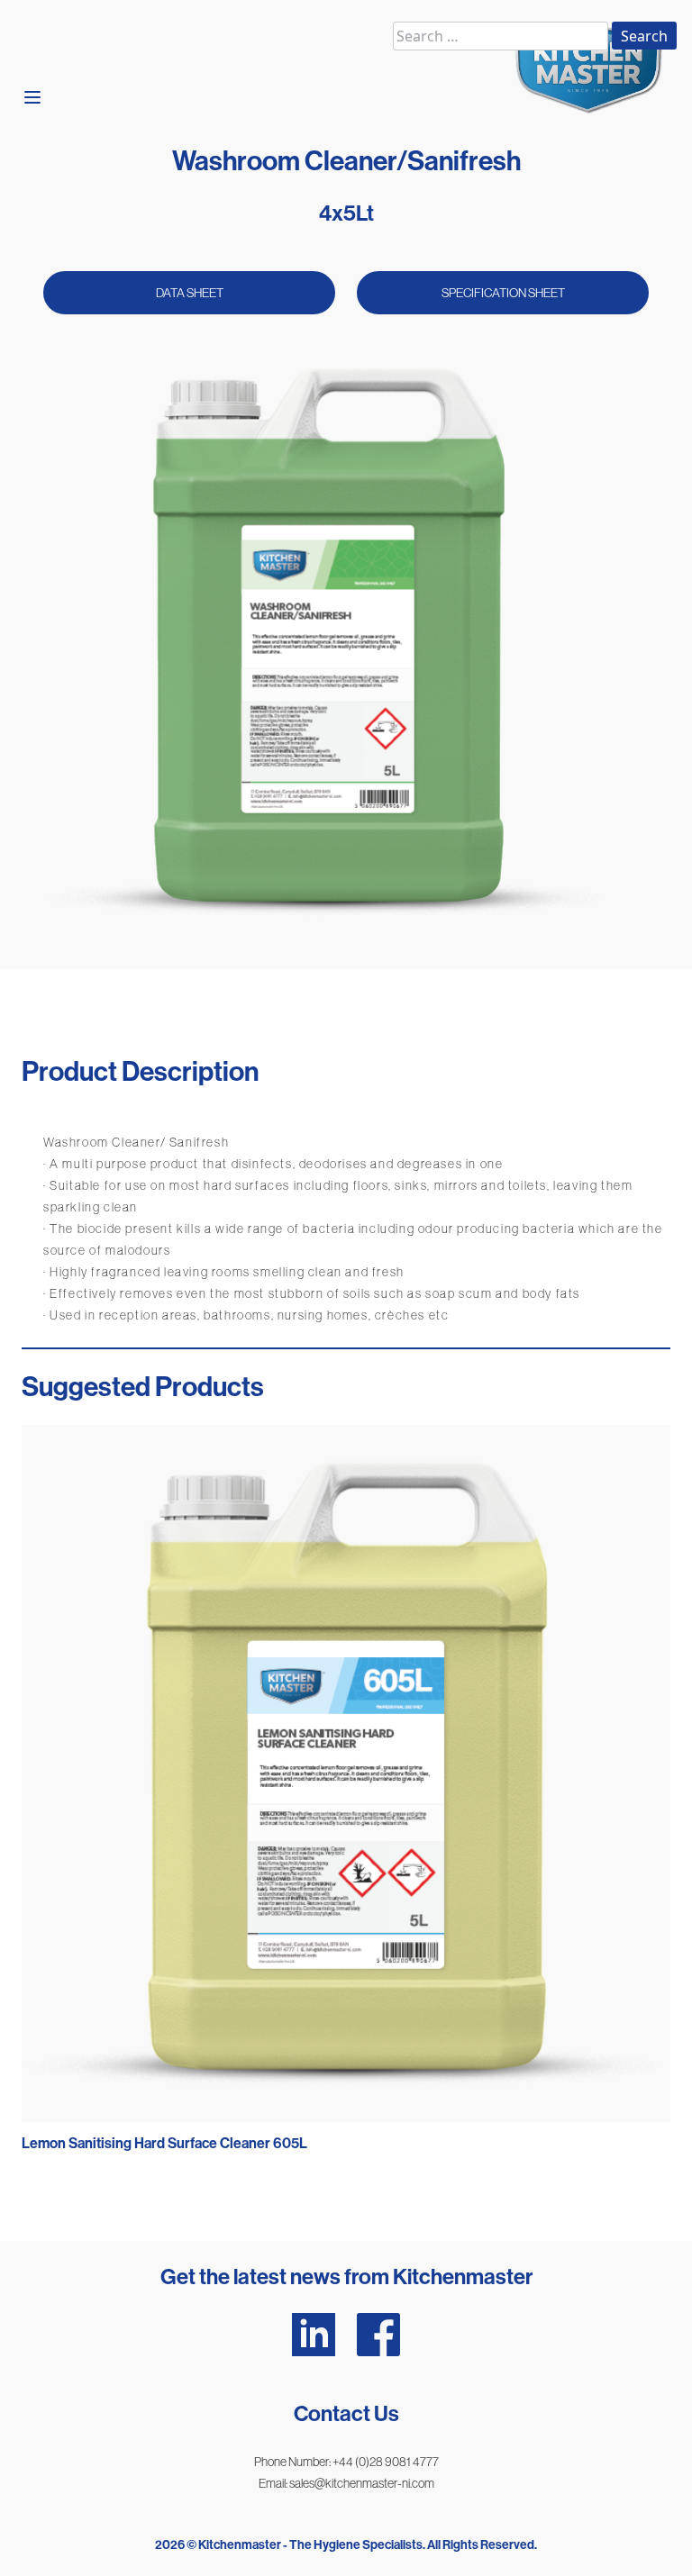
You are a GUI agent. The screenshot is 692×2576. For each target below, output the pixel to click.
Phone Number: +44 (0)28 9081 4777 (346, 2462)
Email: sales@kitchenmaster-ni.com (346, 2483)
